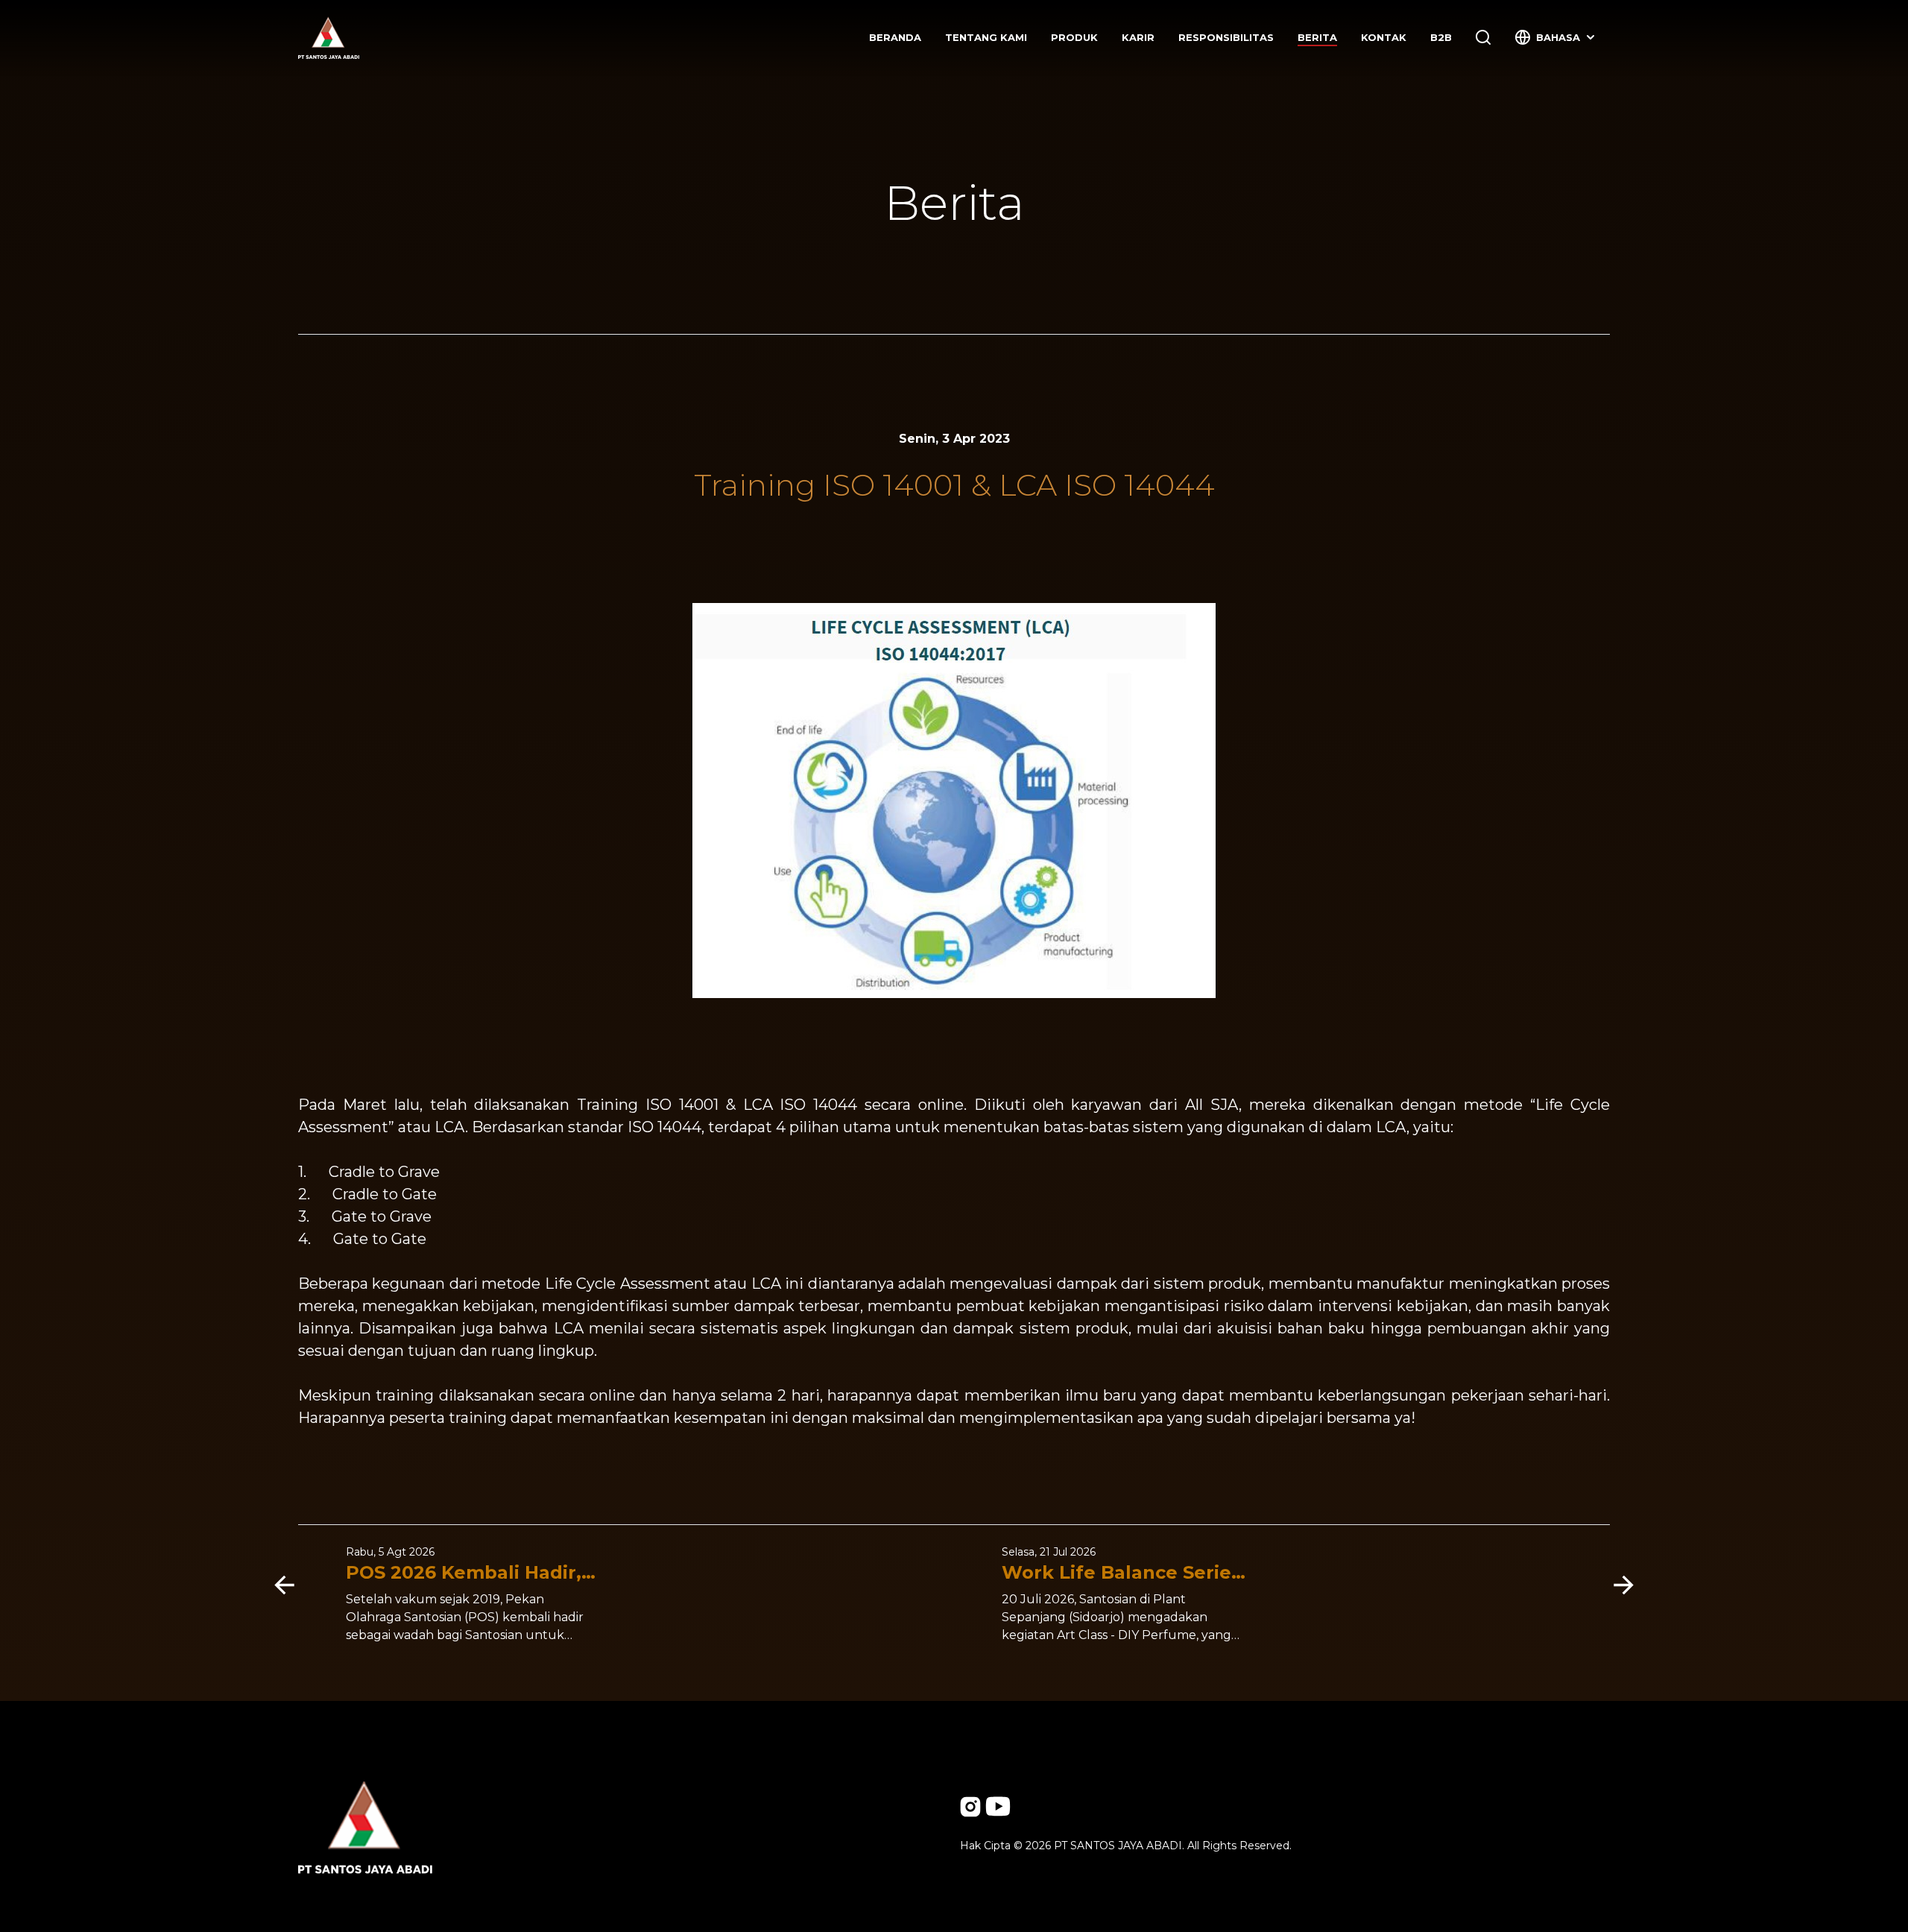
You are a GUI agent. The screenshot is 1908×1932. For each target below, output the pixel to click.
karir (1138, 37)
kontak (1384, 37)
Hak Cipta (985, 1846)
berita (1317, 37)
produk (1074, 37)
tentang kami (986, 37)
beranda (895, 37)
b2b (1441, 37)
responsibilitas (1226, 37)
